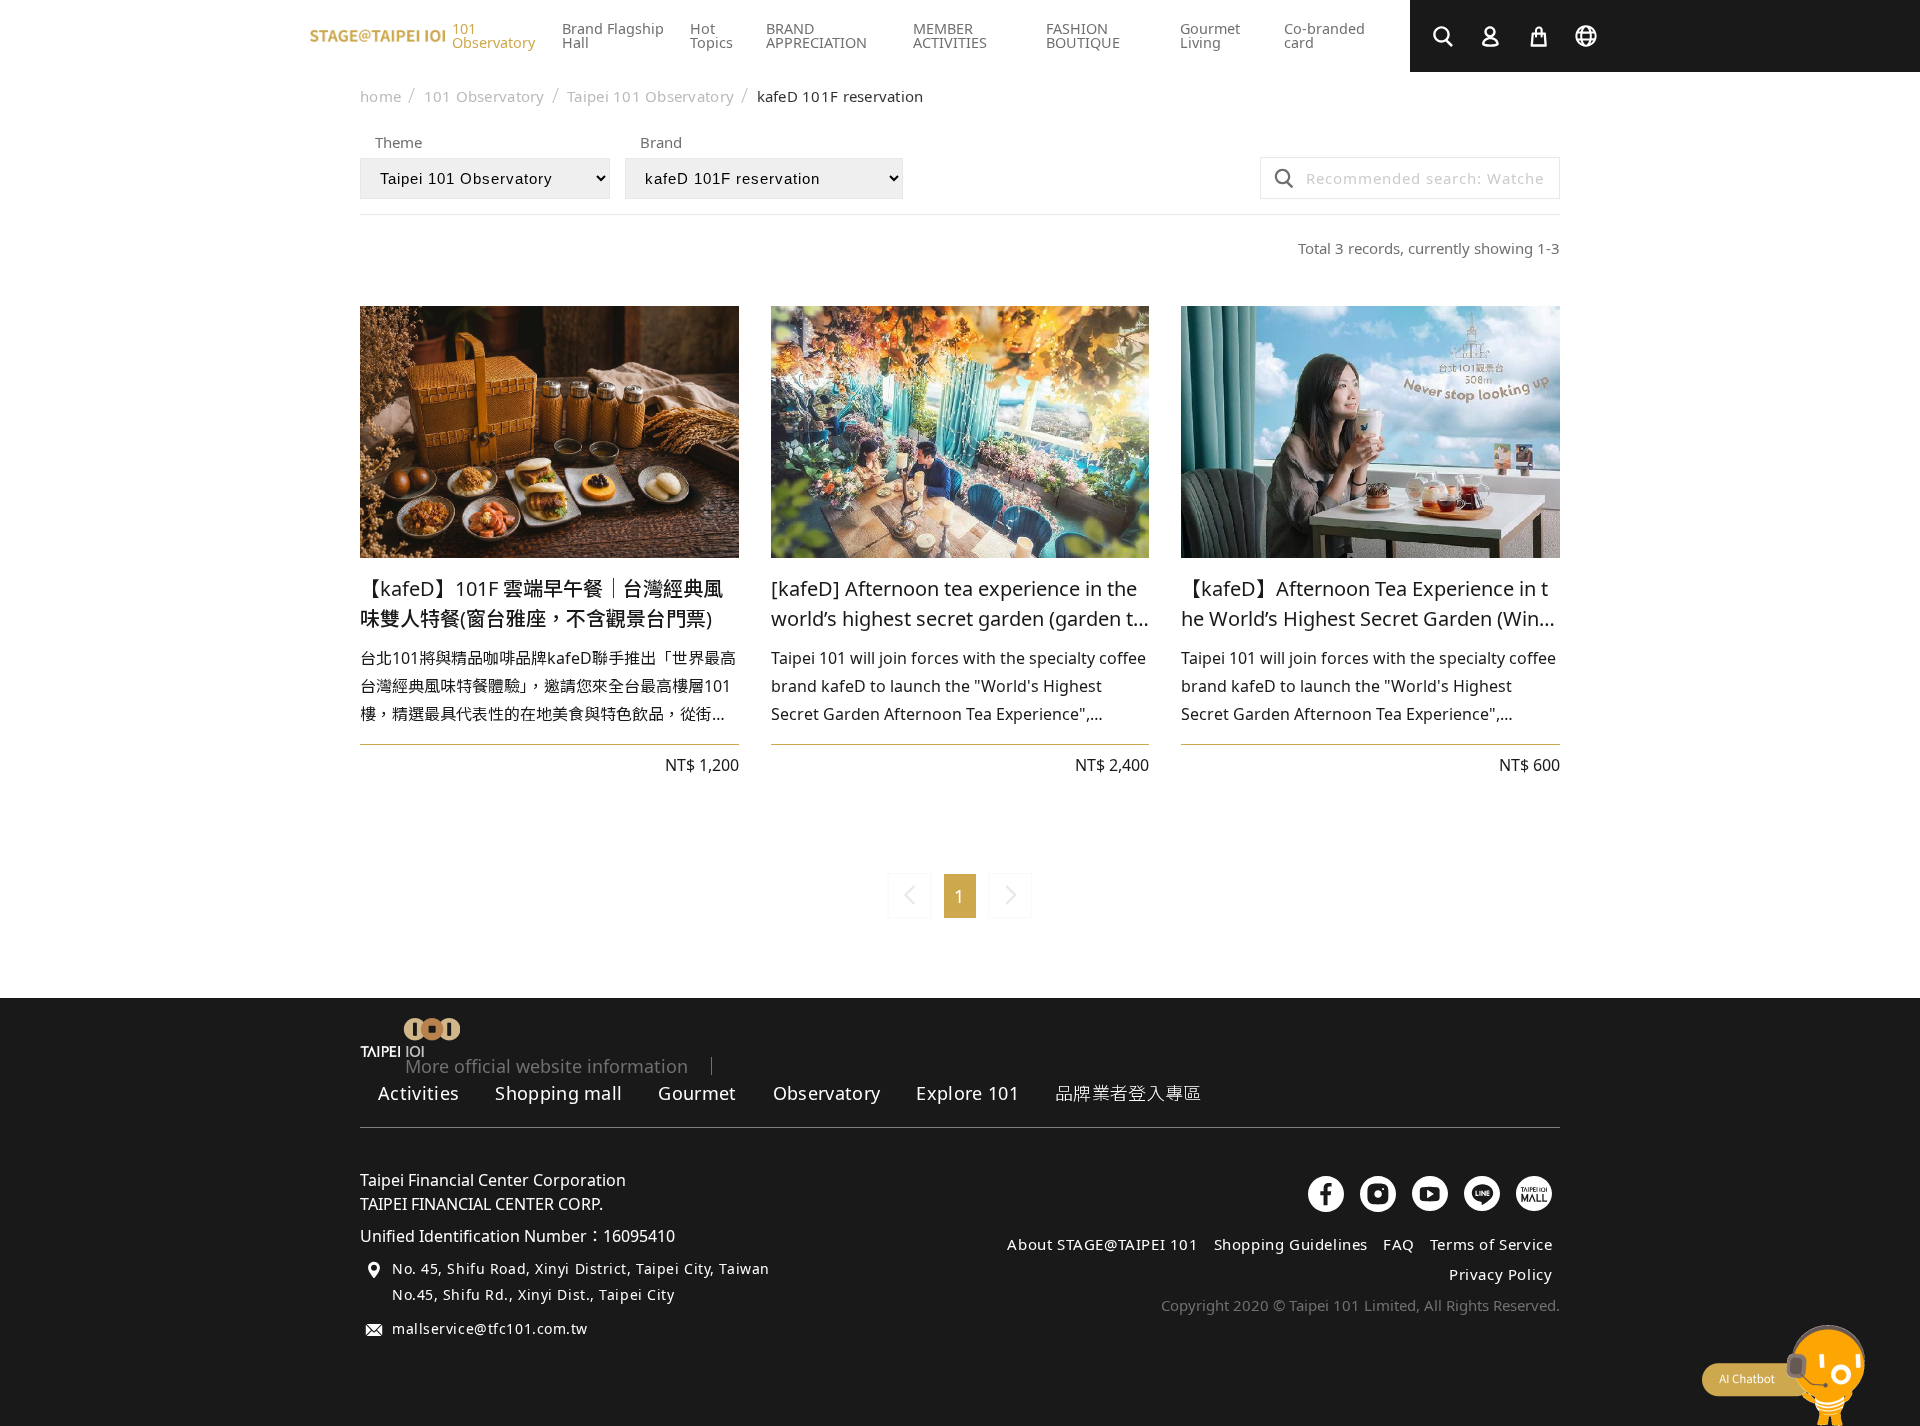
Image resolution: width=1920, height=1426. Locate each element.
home (380, 96)
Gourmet (697, 1093)
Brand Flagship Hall (613, 35)
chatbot (1783, 1375)
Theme (398, 143)
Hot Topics (711, 35)
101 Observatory (484, 96)
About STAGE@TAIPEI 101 (1102, 1244)
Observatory (827, 1093)
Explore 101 (967, 1093)
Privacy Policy (1500, 1274)
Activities (418, 1093)
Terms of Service (1491, 1244)
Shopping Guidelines (1291, 1244)
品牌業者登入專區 (1128, 1093)
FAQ (1399, 1244)
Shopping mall (558, 1093)
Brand (661, 143)
